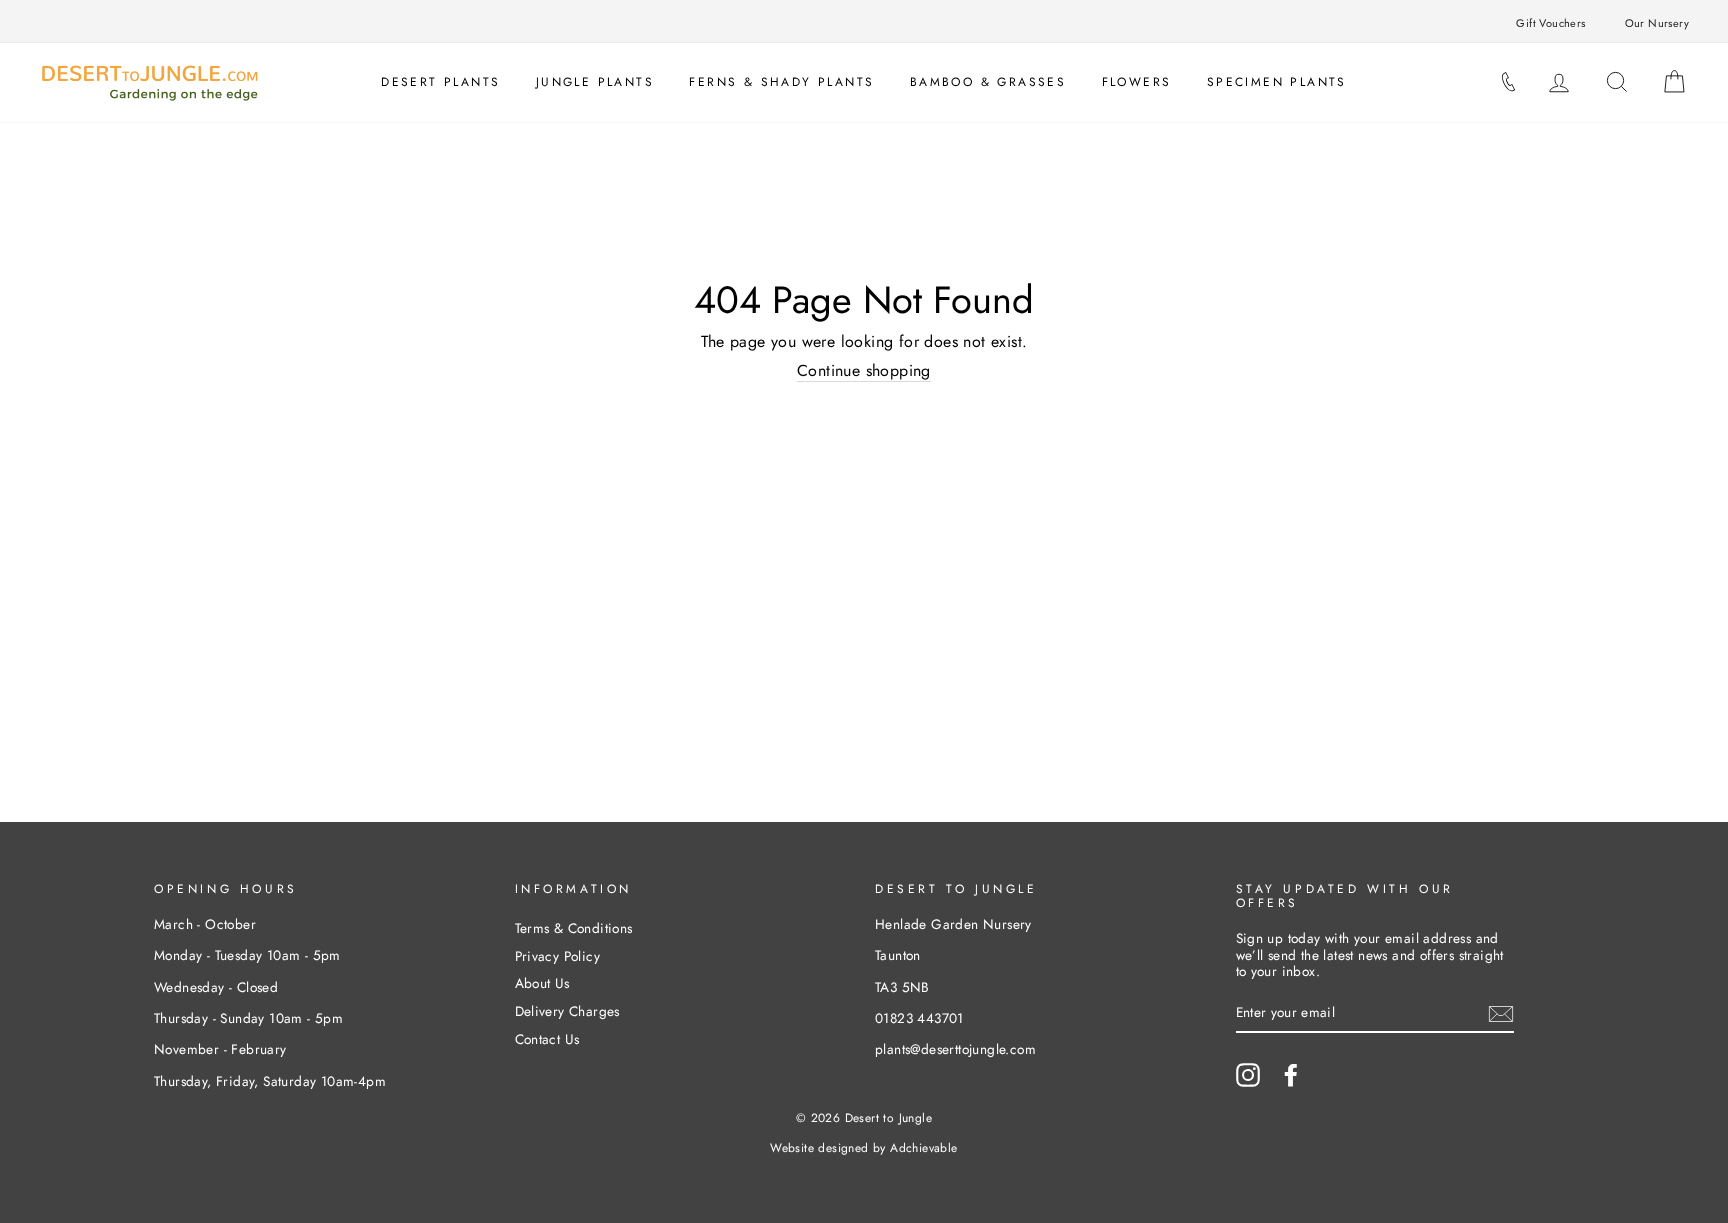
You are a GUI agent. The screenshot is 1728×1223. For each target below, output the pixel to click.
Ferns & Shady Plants (781, 82)
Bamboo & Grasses (988, 82)
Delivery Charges (567, 1011)
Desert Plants (440, 82)
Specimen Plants (1277, 82)
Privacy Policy (558, 956)
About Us (542, 983)
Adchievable (923, 1148)
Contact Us (547, 1039)
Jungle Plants (595, 82)
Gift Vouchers (1550, 23)
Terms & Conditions (574, 928)
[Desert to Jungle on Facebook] (1291, 1075)
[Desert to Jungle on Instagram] (1248, 1075)
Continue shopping (864, 371)
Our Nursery (1657, 23)
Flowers (1137, 82)
